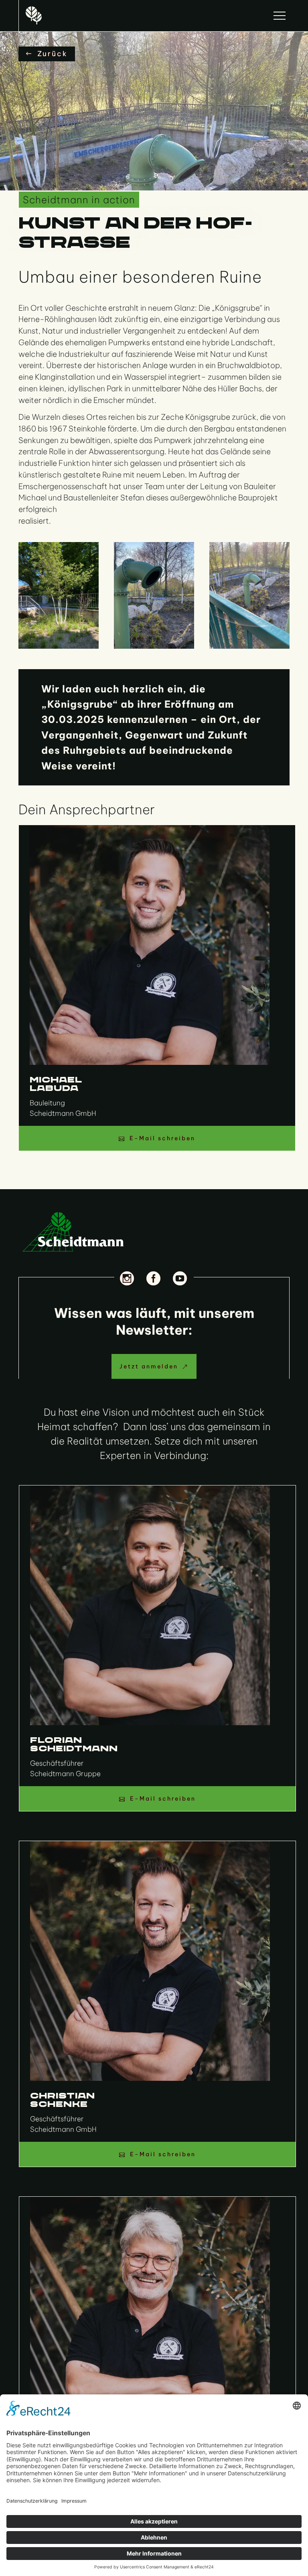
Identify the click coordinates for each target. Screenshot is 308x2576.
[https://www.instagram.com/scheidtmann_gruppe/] (128, 1278)
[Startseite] (34, 15)
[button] (280, 16)
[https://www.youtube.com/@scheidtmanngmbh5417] (180, 1278)
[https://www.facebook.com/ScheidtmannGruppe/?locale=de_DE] (154, 1278)
